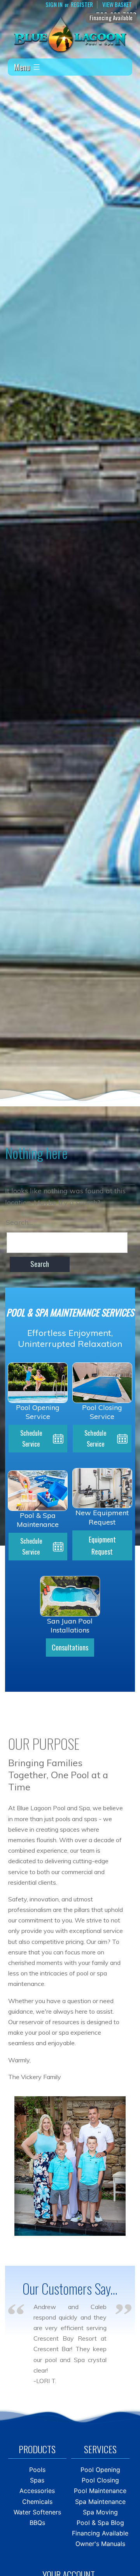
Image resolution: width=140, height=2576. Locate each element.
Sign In (54, 5)
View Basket (117, 5)
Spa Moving (100, 2512)
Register (82, 5)
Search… (19, 1222)
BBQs (37, 2523)
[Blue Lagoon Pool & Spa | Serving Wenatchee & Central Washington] (70, 34)
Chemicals (37, 2502)
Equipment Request (102, 1545)
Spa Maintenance (100, 2502)
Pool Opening (100, 2470)
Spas (37, 2480)
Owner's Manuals (100, 2544)
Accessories (37, 2491)
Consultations (70, 1647)
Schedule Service (31, 1438)
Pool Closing (100, 2480)
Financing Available (111, 18)
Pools (37, 2470)
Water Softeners (37, 2512)
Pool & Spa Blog (100, 2523)
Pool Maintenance (100, 2491)
